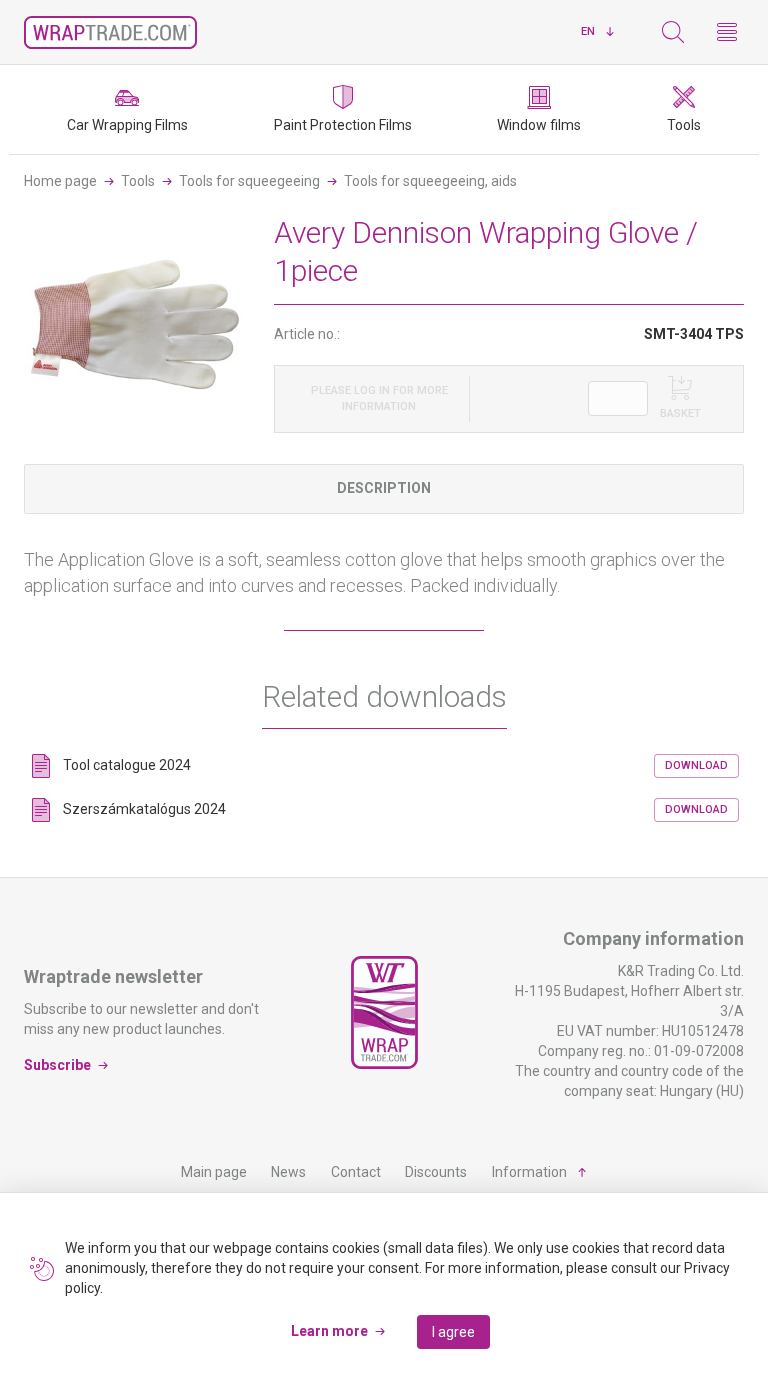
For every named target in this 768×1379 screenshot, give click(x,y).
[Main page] (110, 32)
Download (696, 765)
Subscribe (57, 1065)
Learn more (329, 1331)
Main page (214, 1172)
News (288, 1172)
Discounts (436, 1172)
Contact (356, 1172)
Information (529, 1172)
